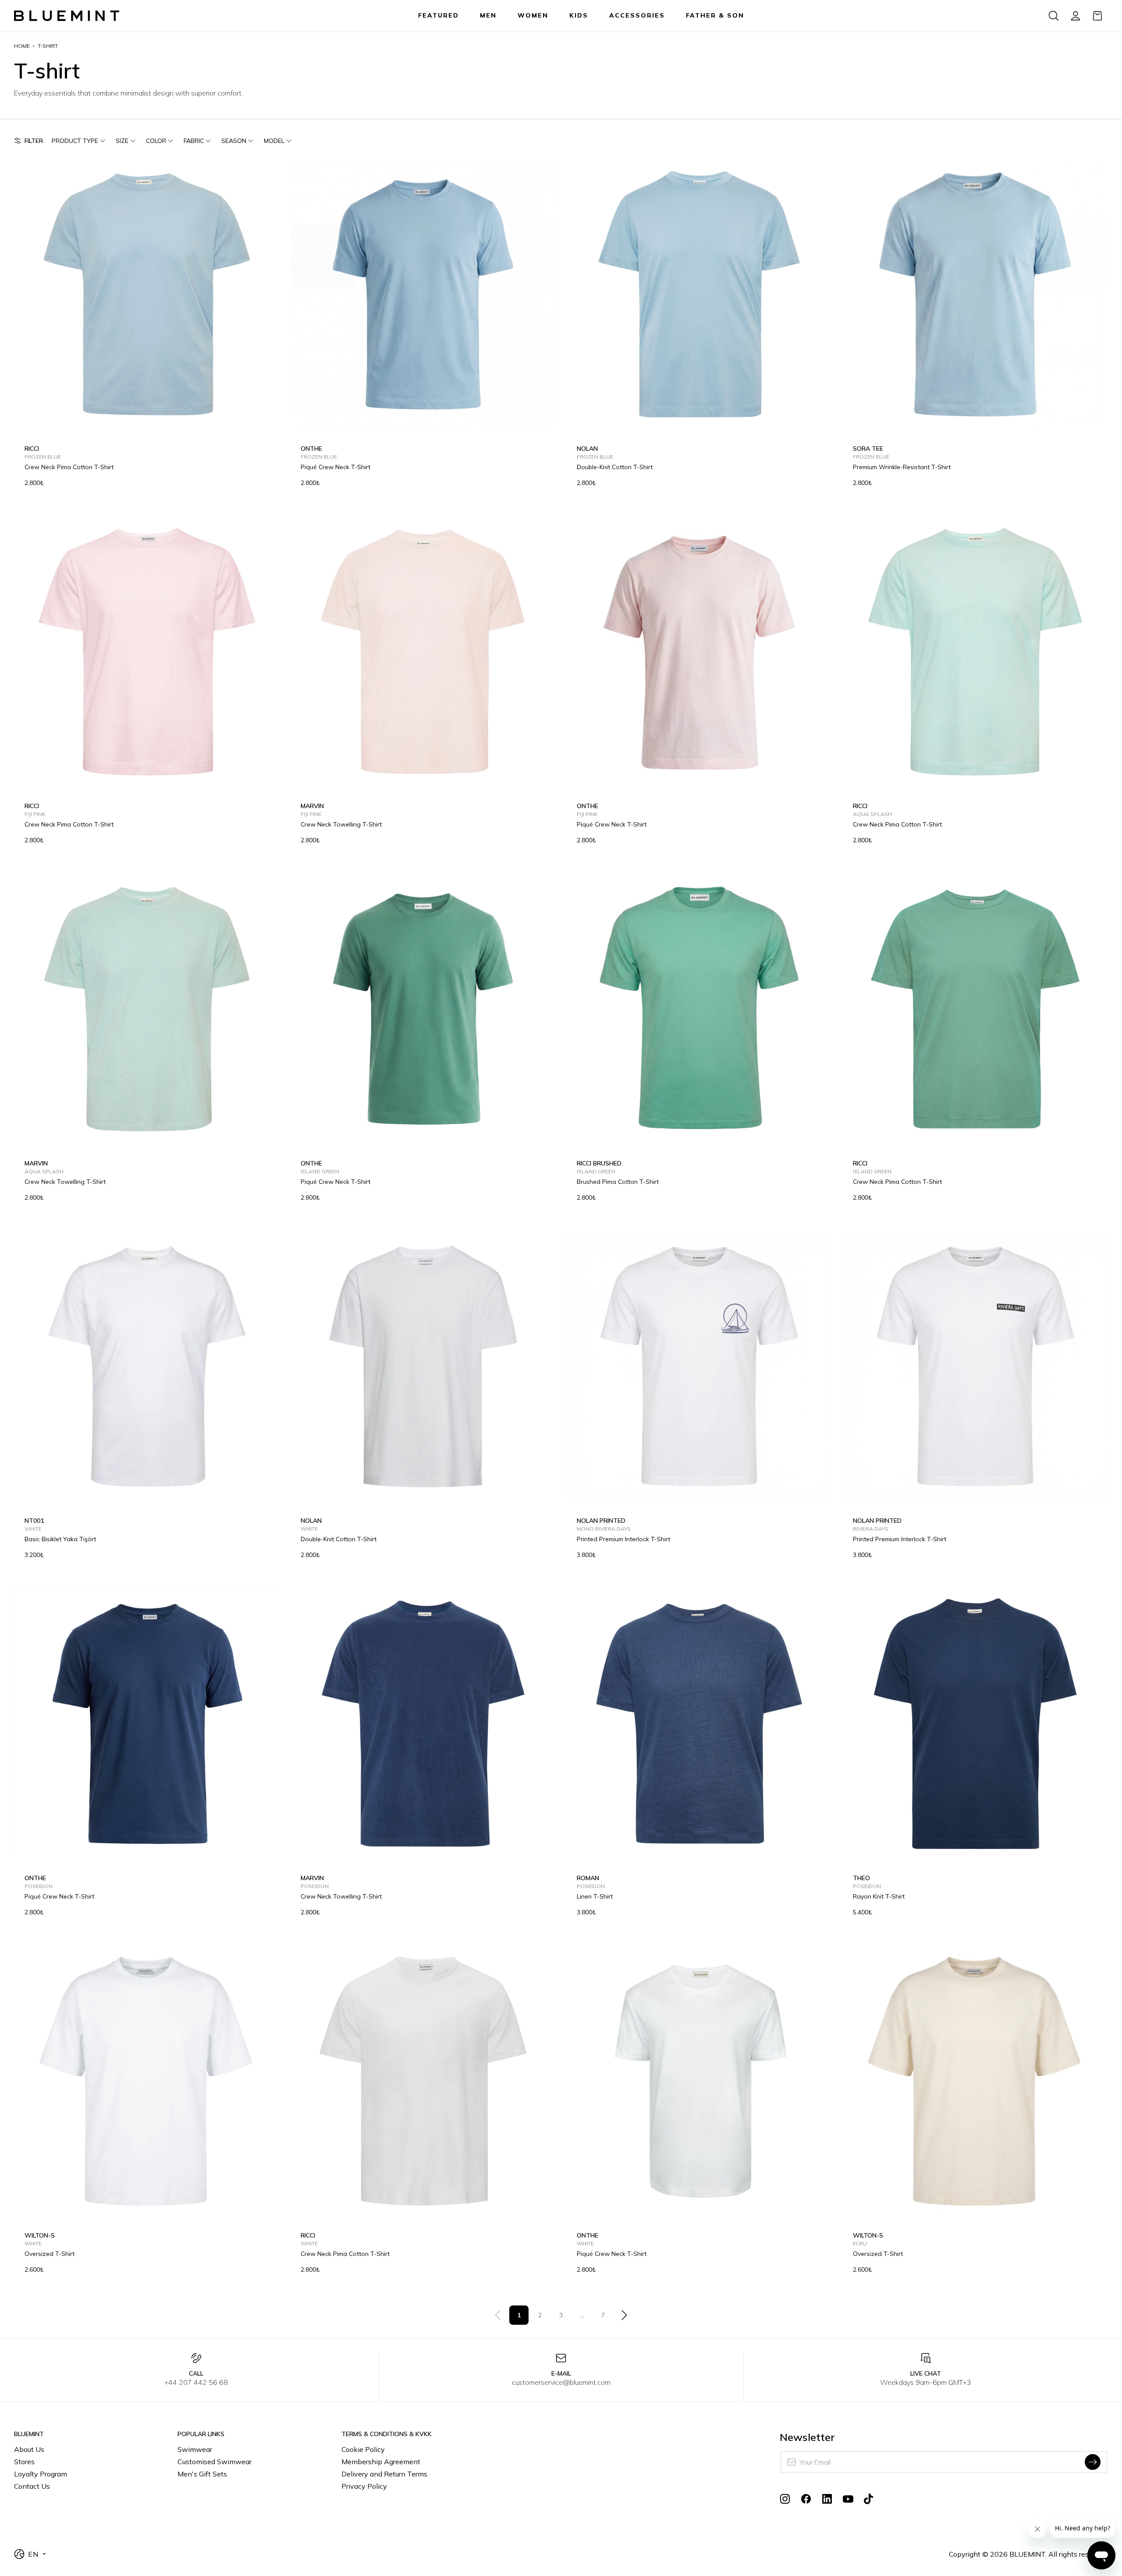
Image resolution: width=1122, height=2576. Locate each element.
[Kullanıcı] (1076, 16)
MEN (488, 15)
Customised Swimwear (215, 2462)
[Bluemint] (67, 16)
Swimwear (195, 2449)
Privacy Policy (364, 2486)
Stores (24, 2462)
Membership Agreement (381, 2462)
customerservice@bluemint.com (561, 2382)
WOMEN (533, 15)
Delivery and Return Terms (384, 2474)
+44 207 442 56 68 (196, 2382)
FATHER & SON (715, 15)
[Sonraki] (624, 2315)
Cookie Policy (363, 2449)
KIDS (579, 15)
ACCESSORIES (637, 15)
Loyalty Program (41, 2474)
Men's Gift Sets (202, 2474)
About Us (29, 2449)
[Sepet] (1097, 16)
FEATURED (439, 15)
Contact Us (32, 2486)
